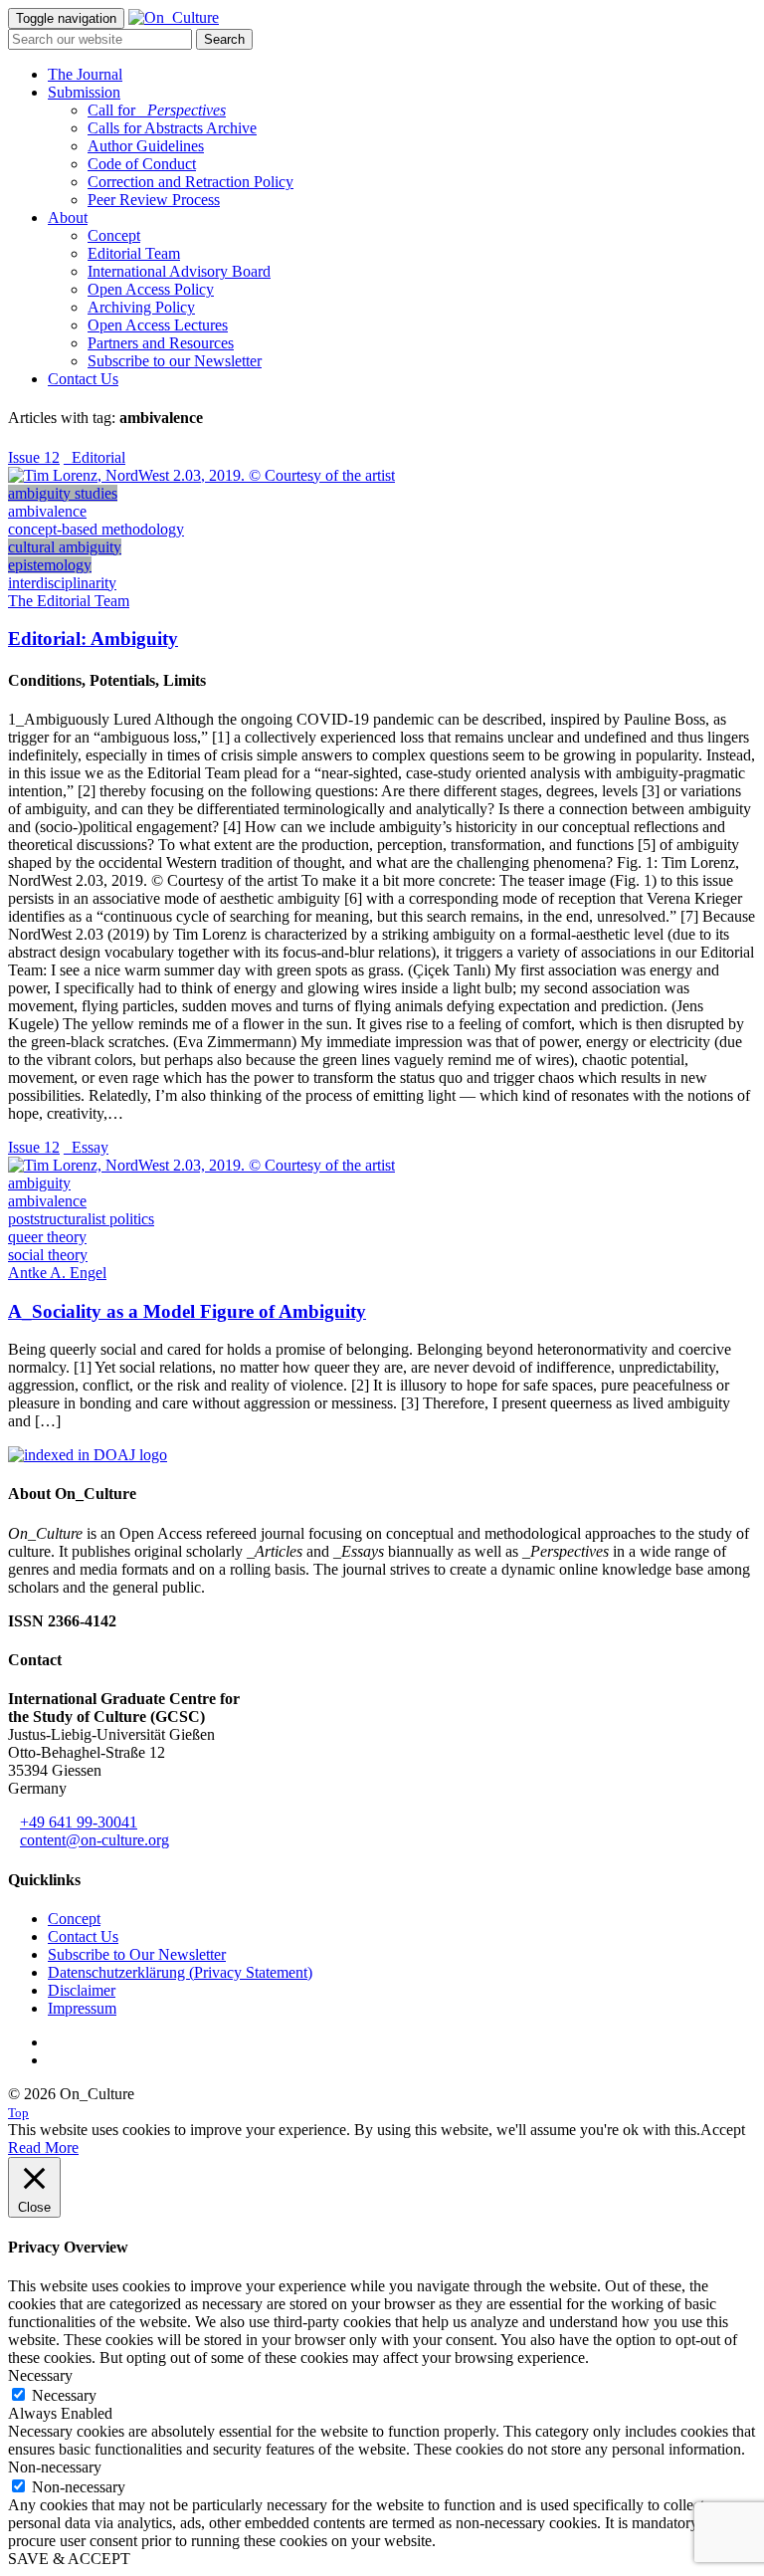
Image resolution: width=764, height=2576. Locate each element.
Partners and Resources (161, 343)
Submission (84, 92)
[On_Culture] (174, 17)
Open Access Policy (151, 289)
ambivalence (47, 511)
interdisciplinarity (62, 583)
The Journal (85, 74)
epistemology (50, 565)
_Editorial (95, 457)
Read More (43, 2147)
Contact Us (83, 379)
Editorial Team (134, 253)
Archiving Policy (141, 307)
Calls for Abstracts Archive (172, 128)
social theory (48, 1255)
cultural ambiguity (65, 547)
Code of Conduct (142, 164)
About (68, 217)
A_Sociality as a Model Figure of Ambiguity (187, 1311)
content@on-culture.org (95, 1840)
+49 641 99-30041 (79, 1822)
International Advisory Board (179, 271)
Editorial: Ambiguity (93, 639)
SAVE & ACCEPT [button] (69, 2559)
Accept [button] (723, 2130)
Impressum (82, 2008)
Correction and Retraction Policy (191, 182)
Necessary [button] (40, 2375)
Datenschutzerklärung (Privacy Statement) (180, 1972)
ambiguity (39, 1183)
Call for (157, 110)
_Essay (86, 1147)
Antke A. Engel (57, 1273)
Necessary (64, 2395)
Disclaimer (82, 1990)
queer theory (47, 1237)
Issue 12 (34, 457)
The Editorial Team (69, 601)
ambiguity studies (63, 493)
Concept (114, 235)
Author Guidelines (146, 146)
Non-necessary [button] (55, 2467)
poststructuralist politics (81, 1219)
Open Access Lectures (158, 325)
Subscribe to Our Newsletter (137, 1954)
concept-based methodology (96, 529)
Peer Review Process (154, 200)
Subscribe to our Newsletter (175, 361)
